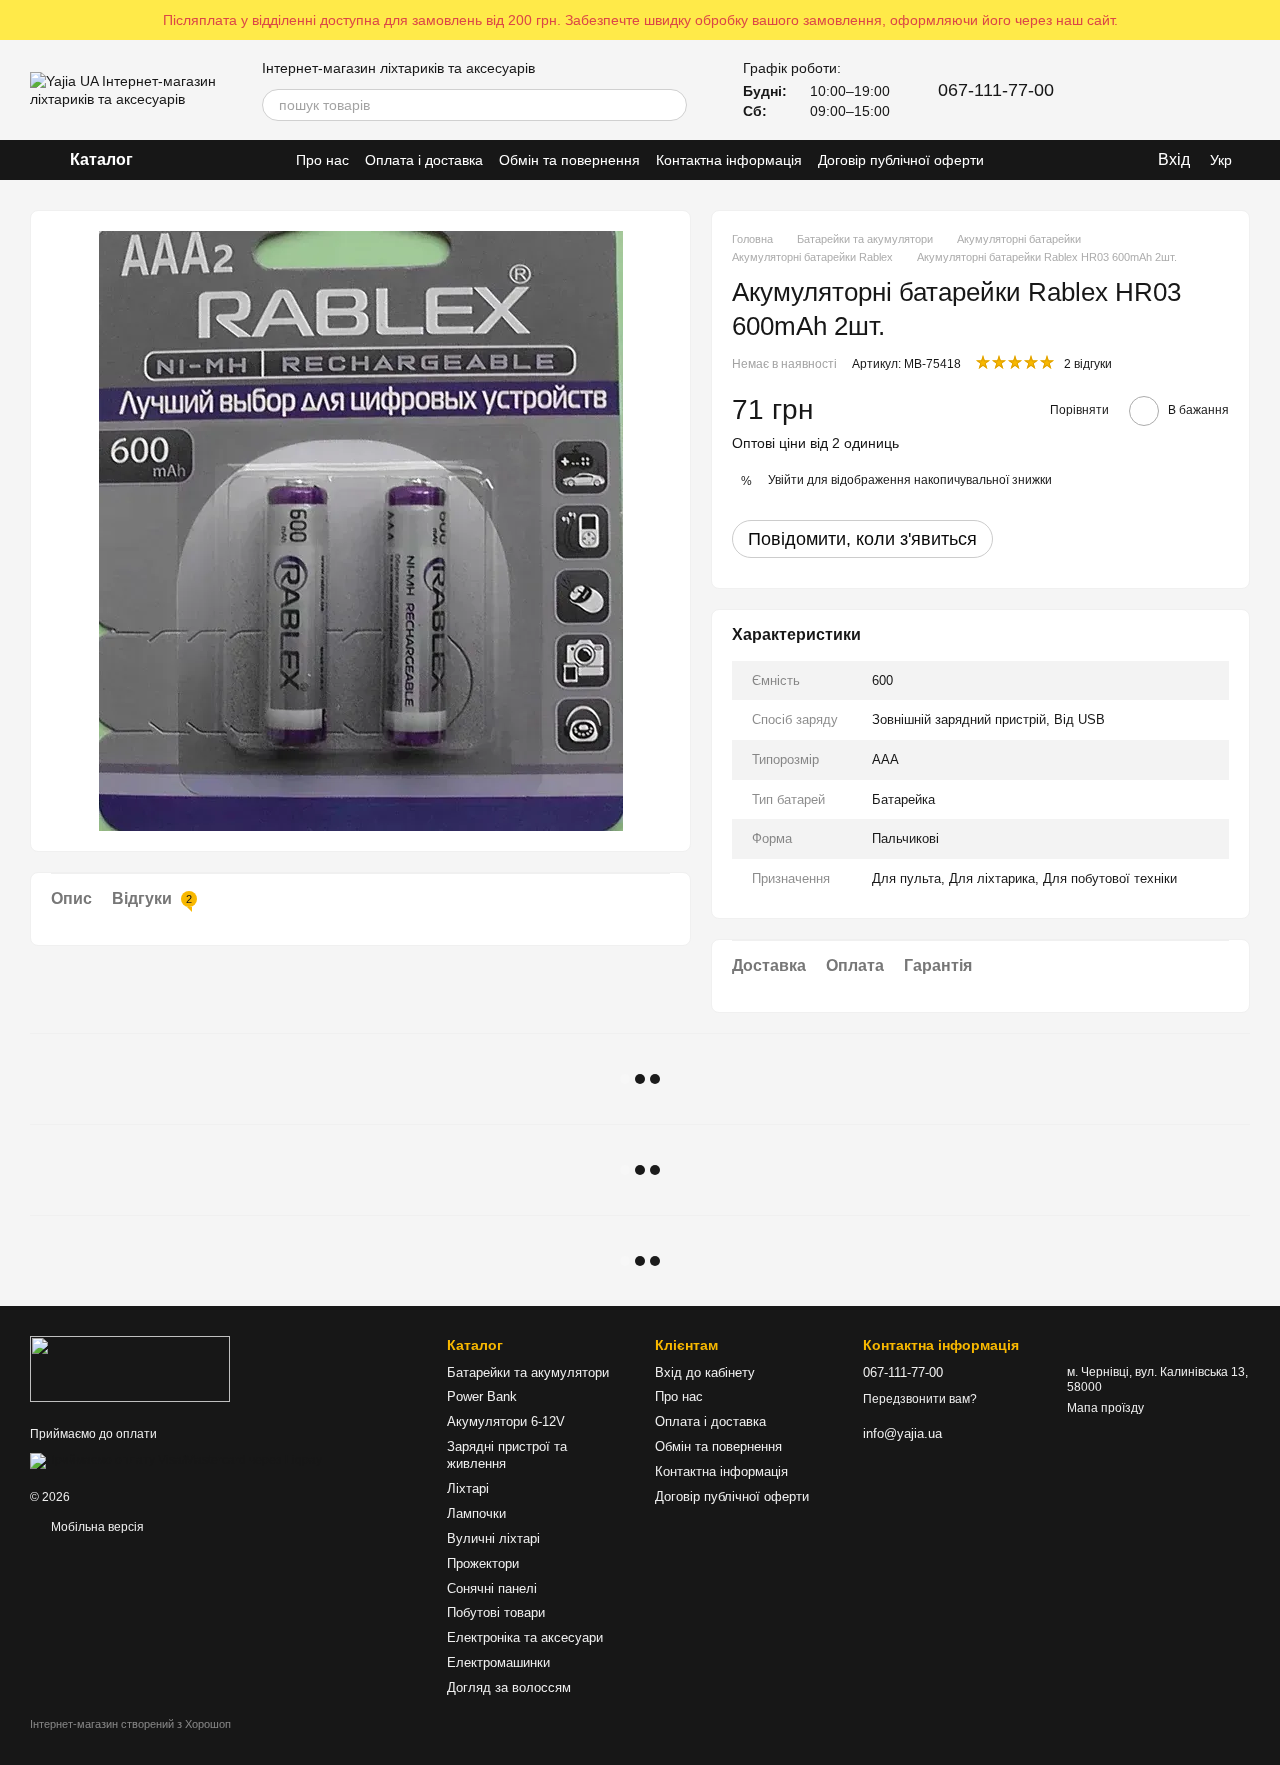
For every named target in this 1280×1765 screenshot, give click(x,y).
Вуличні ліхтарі (493, 1538)
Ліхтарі (468, 1488)
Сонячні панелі (492, 1588)
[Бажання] (1182, 90)
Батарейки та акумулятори (528, 1372)
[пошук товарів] (671, 105)
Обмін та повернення (569, 160)
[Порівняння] (1130, 90)
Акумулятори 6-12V (506, 1421)
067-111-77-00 (996, 90)
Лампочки (476, 1513)
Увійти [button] (786, 480)
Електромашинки (498, 1662)
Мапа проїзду (1105, 1408)
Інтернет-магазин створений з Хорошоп (130, 1724)
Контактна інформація (729, 160)
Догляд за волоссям (509, 1687)
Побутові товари (496, 1612)
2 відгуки (1088, 364)
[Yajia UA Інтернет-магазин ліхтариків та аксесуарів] (130, 1369)
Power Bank (482, 1396)
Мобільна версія (96, 1527)
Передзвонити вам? (920, 1399)
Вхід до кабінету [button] (705, 1372)
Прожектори (483, 1563)
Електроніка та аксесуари (525, 1637)
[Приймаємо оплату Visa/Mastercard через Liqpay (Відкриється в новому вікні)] (176, 1460)
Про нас (322, 160)
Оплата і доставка (424, 160)
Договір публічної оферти (901, 160)
